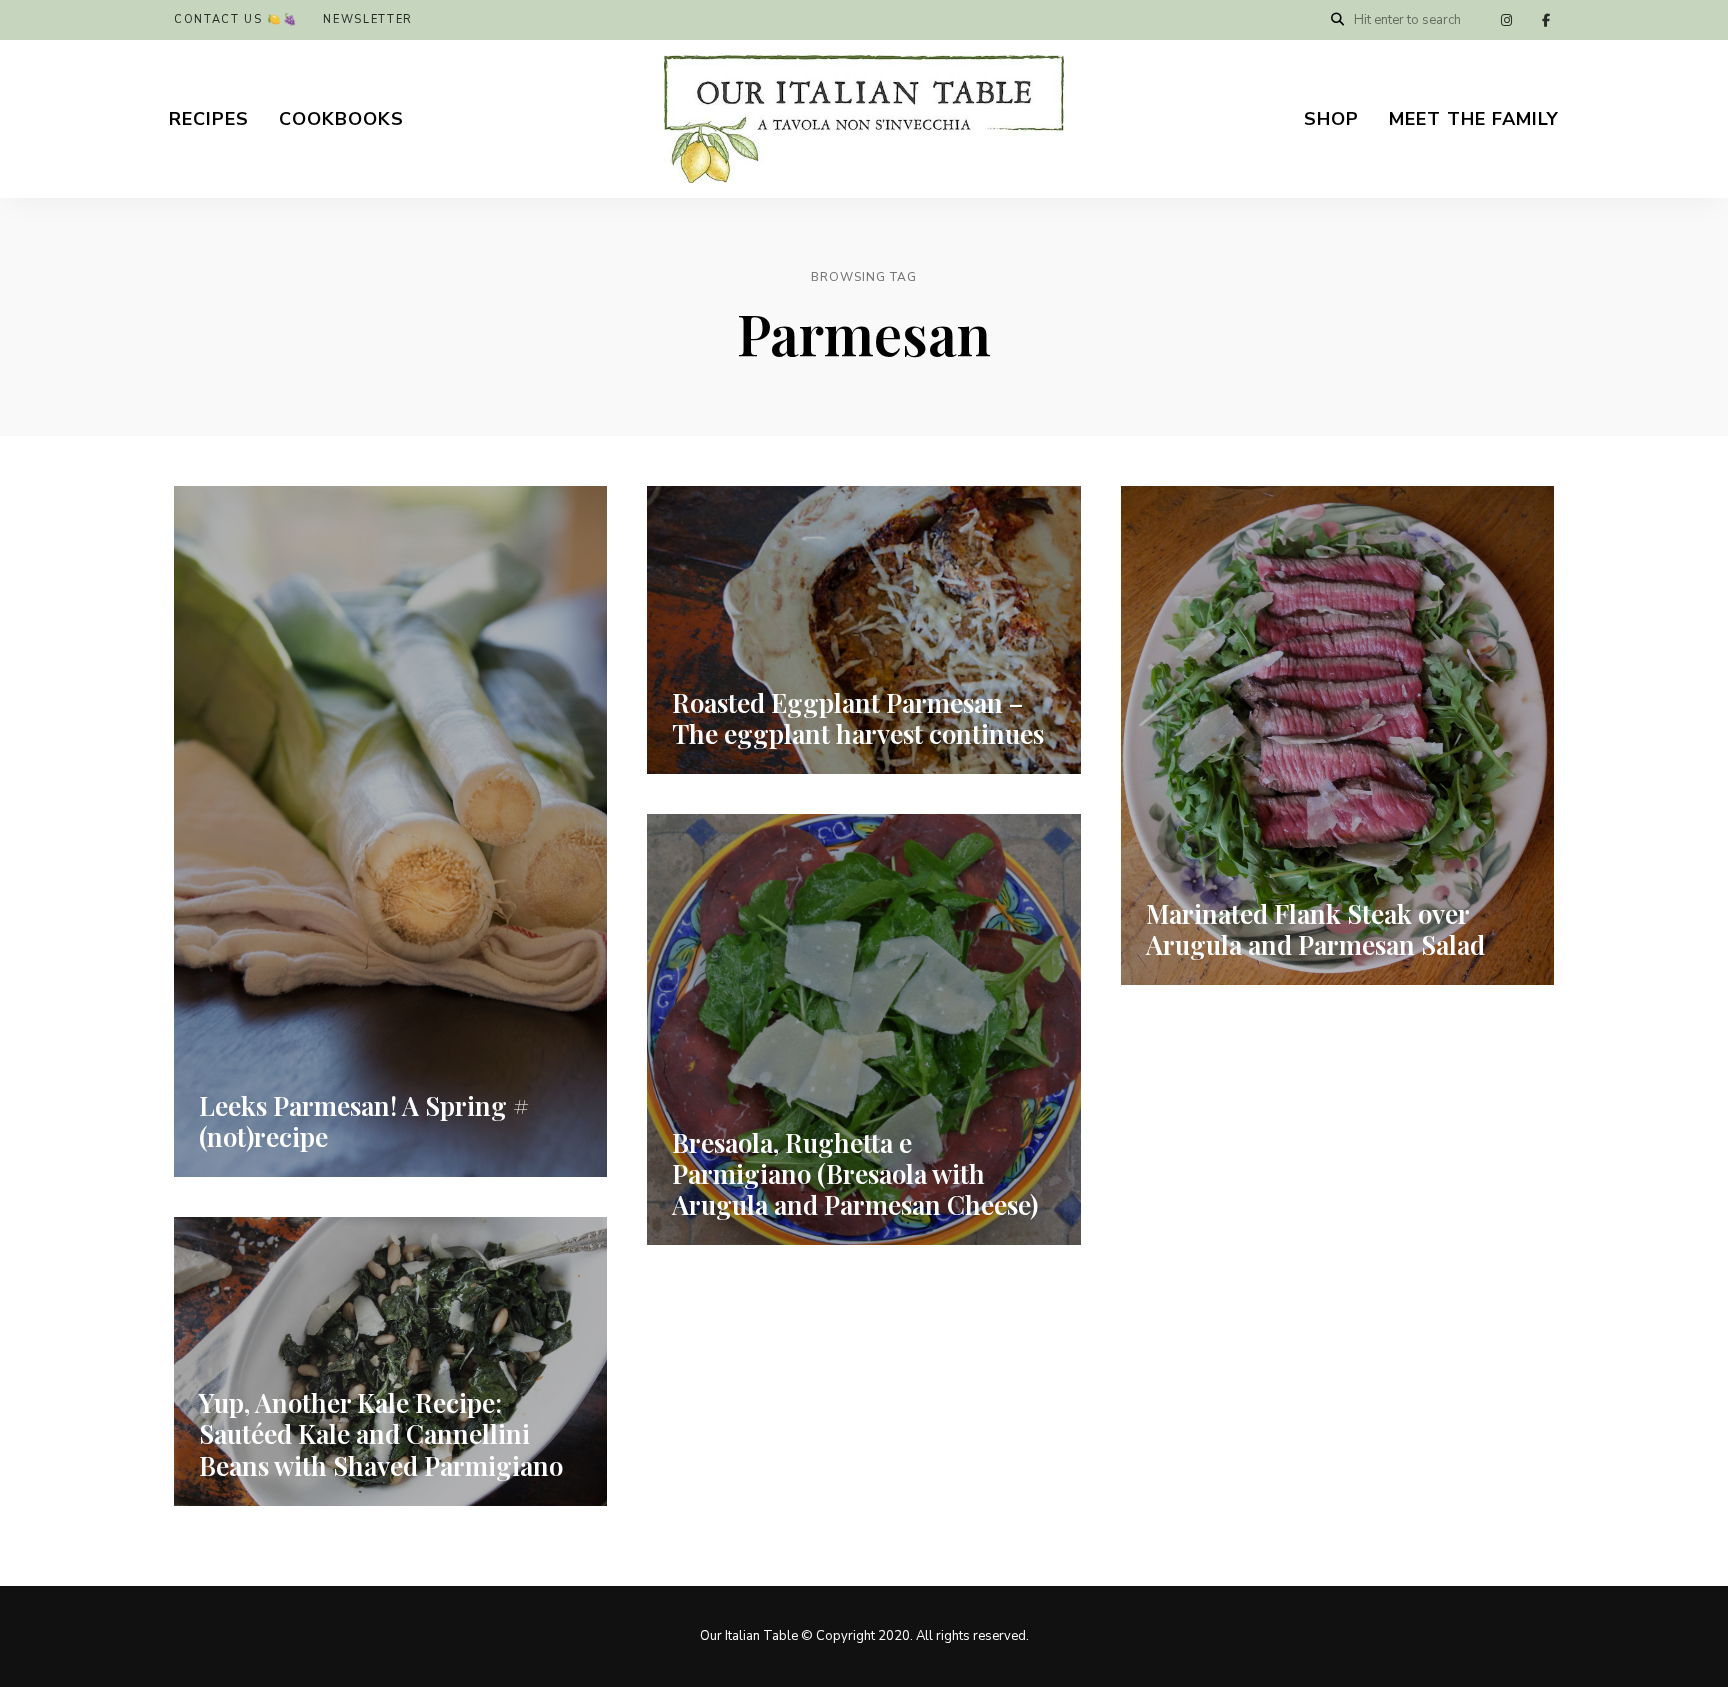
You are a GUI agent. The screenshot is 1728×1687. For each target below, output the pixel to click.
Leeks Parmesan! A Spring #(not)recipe (364, 1121)
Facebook (1546, 20)
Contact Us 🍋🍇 (236, 19)
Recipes (209, 119)
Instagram (1506, 20)
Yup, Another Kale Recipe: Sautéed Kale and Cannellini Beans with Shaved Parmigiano (381, 1433)
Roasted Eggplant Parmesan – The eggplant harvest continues (858, 718)
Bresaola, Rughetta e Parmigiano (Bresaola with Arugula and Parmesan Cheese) (855, 1173)
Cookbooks (341, 119)
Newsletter (368, 19)
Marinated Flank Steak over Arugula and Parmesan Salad (1315, 929)
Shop (1331, 119)
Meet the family (1474, 119)
